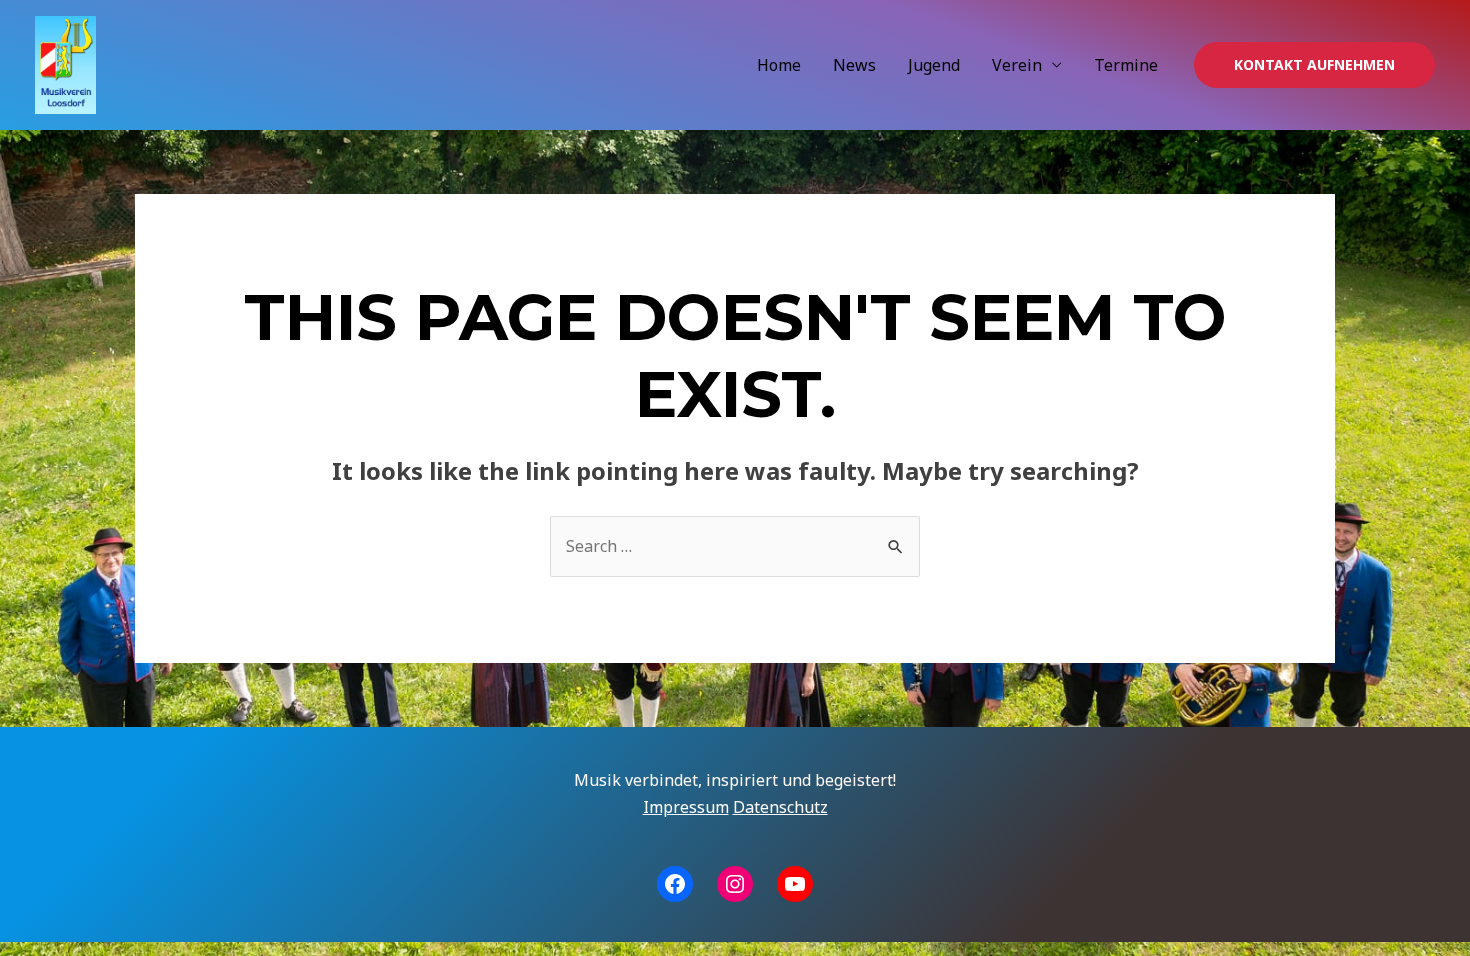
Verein (1017, 65)
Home (779, 65)
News (854, 65)
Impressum (686, 807)
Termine (1126, 65)
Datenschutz (780, 807)
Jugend (934, 65)
